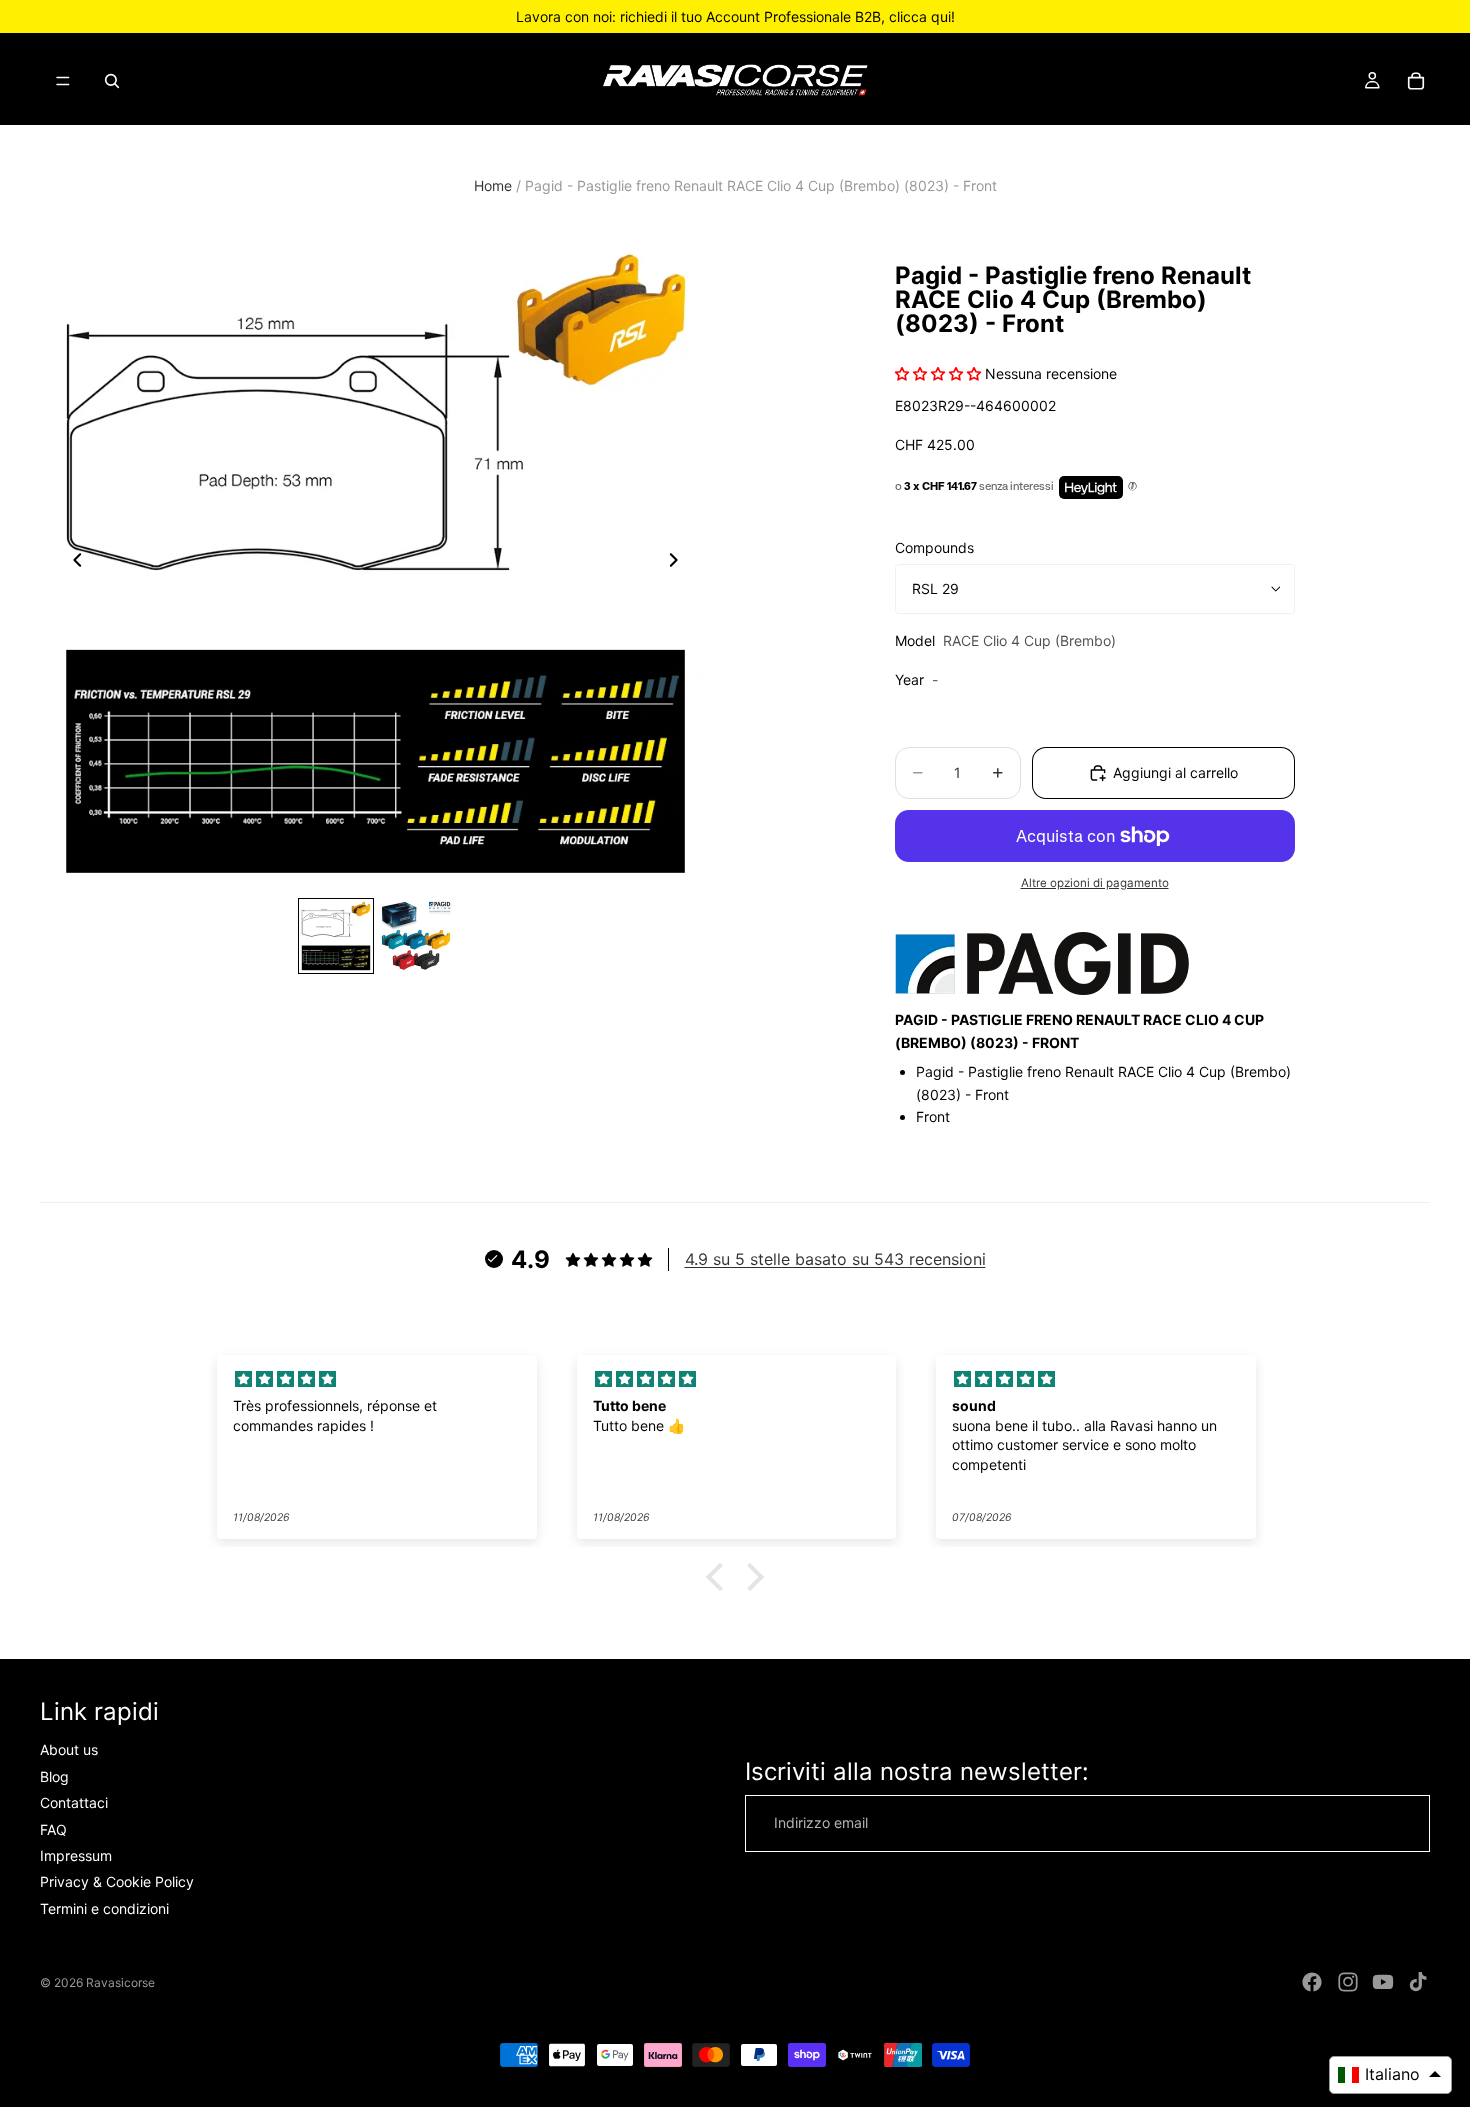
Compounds (934, 547)
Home (493, 185)
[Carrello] (1416, 81)
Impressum (76, 1855)
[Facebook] (1312, 1982)
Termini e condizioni (104, 1908)
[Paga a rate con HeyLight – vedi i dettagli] (1132, 487)
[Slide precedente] (72, 563)
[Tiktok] (1418, 1982)
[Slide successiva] (679, 563)
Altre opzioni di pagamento (1095, 883)
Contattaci (74, 1803)
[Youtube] (1383, 1982)
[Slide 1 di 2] (336, 936)
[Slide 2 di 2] (416, 936)
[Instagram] (1348, 1982)
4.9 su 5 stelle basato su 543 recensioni (835, 1259)
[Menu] (63, 81)
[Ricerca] (112, 81)
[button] (720, 1577)
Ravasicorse (120, 1982)
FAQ (53, 1829)
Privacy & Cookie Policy (117, 1882)
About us (69, 1750)
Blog (54, 1776)
